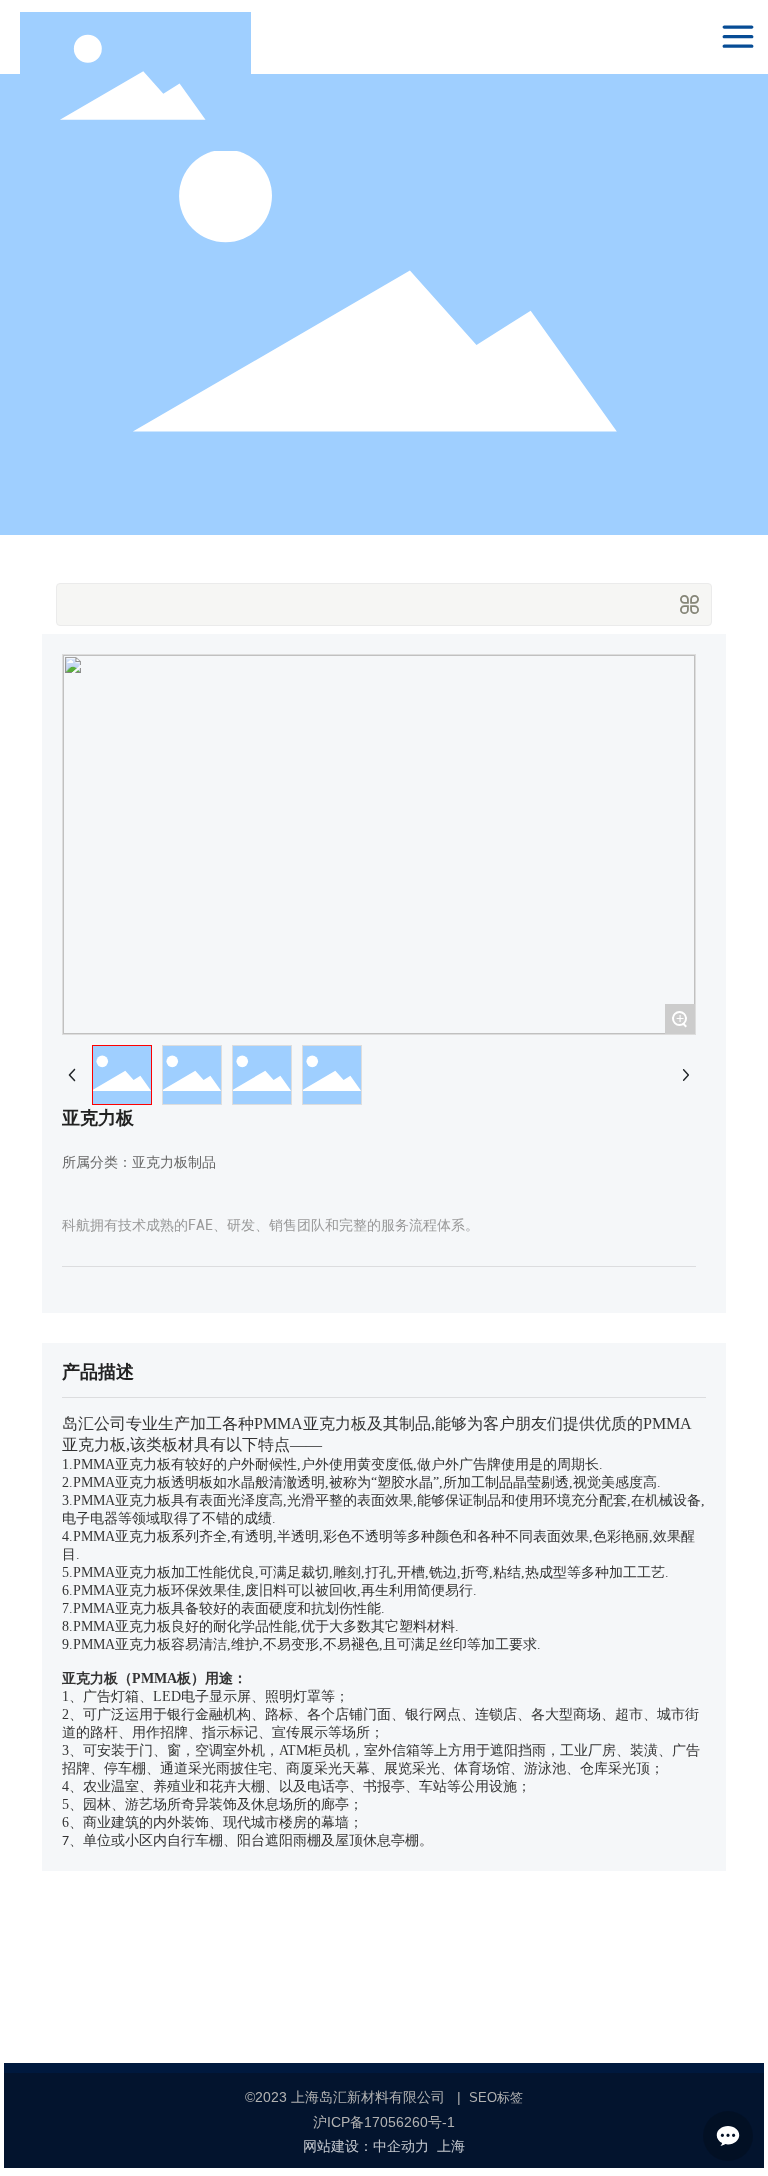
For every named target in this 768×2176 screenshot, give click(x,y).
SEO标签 (496, 2097)
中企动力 (401, 2146)
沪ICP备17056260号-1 (384, 2122)
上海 (451, 2146)
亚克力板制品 (174, 1162)
